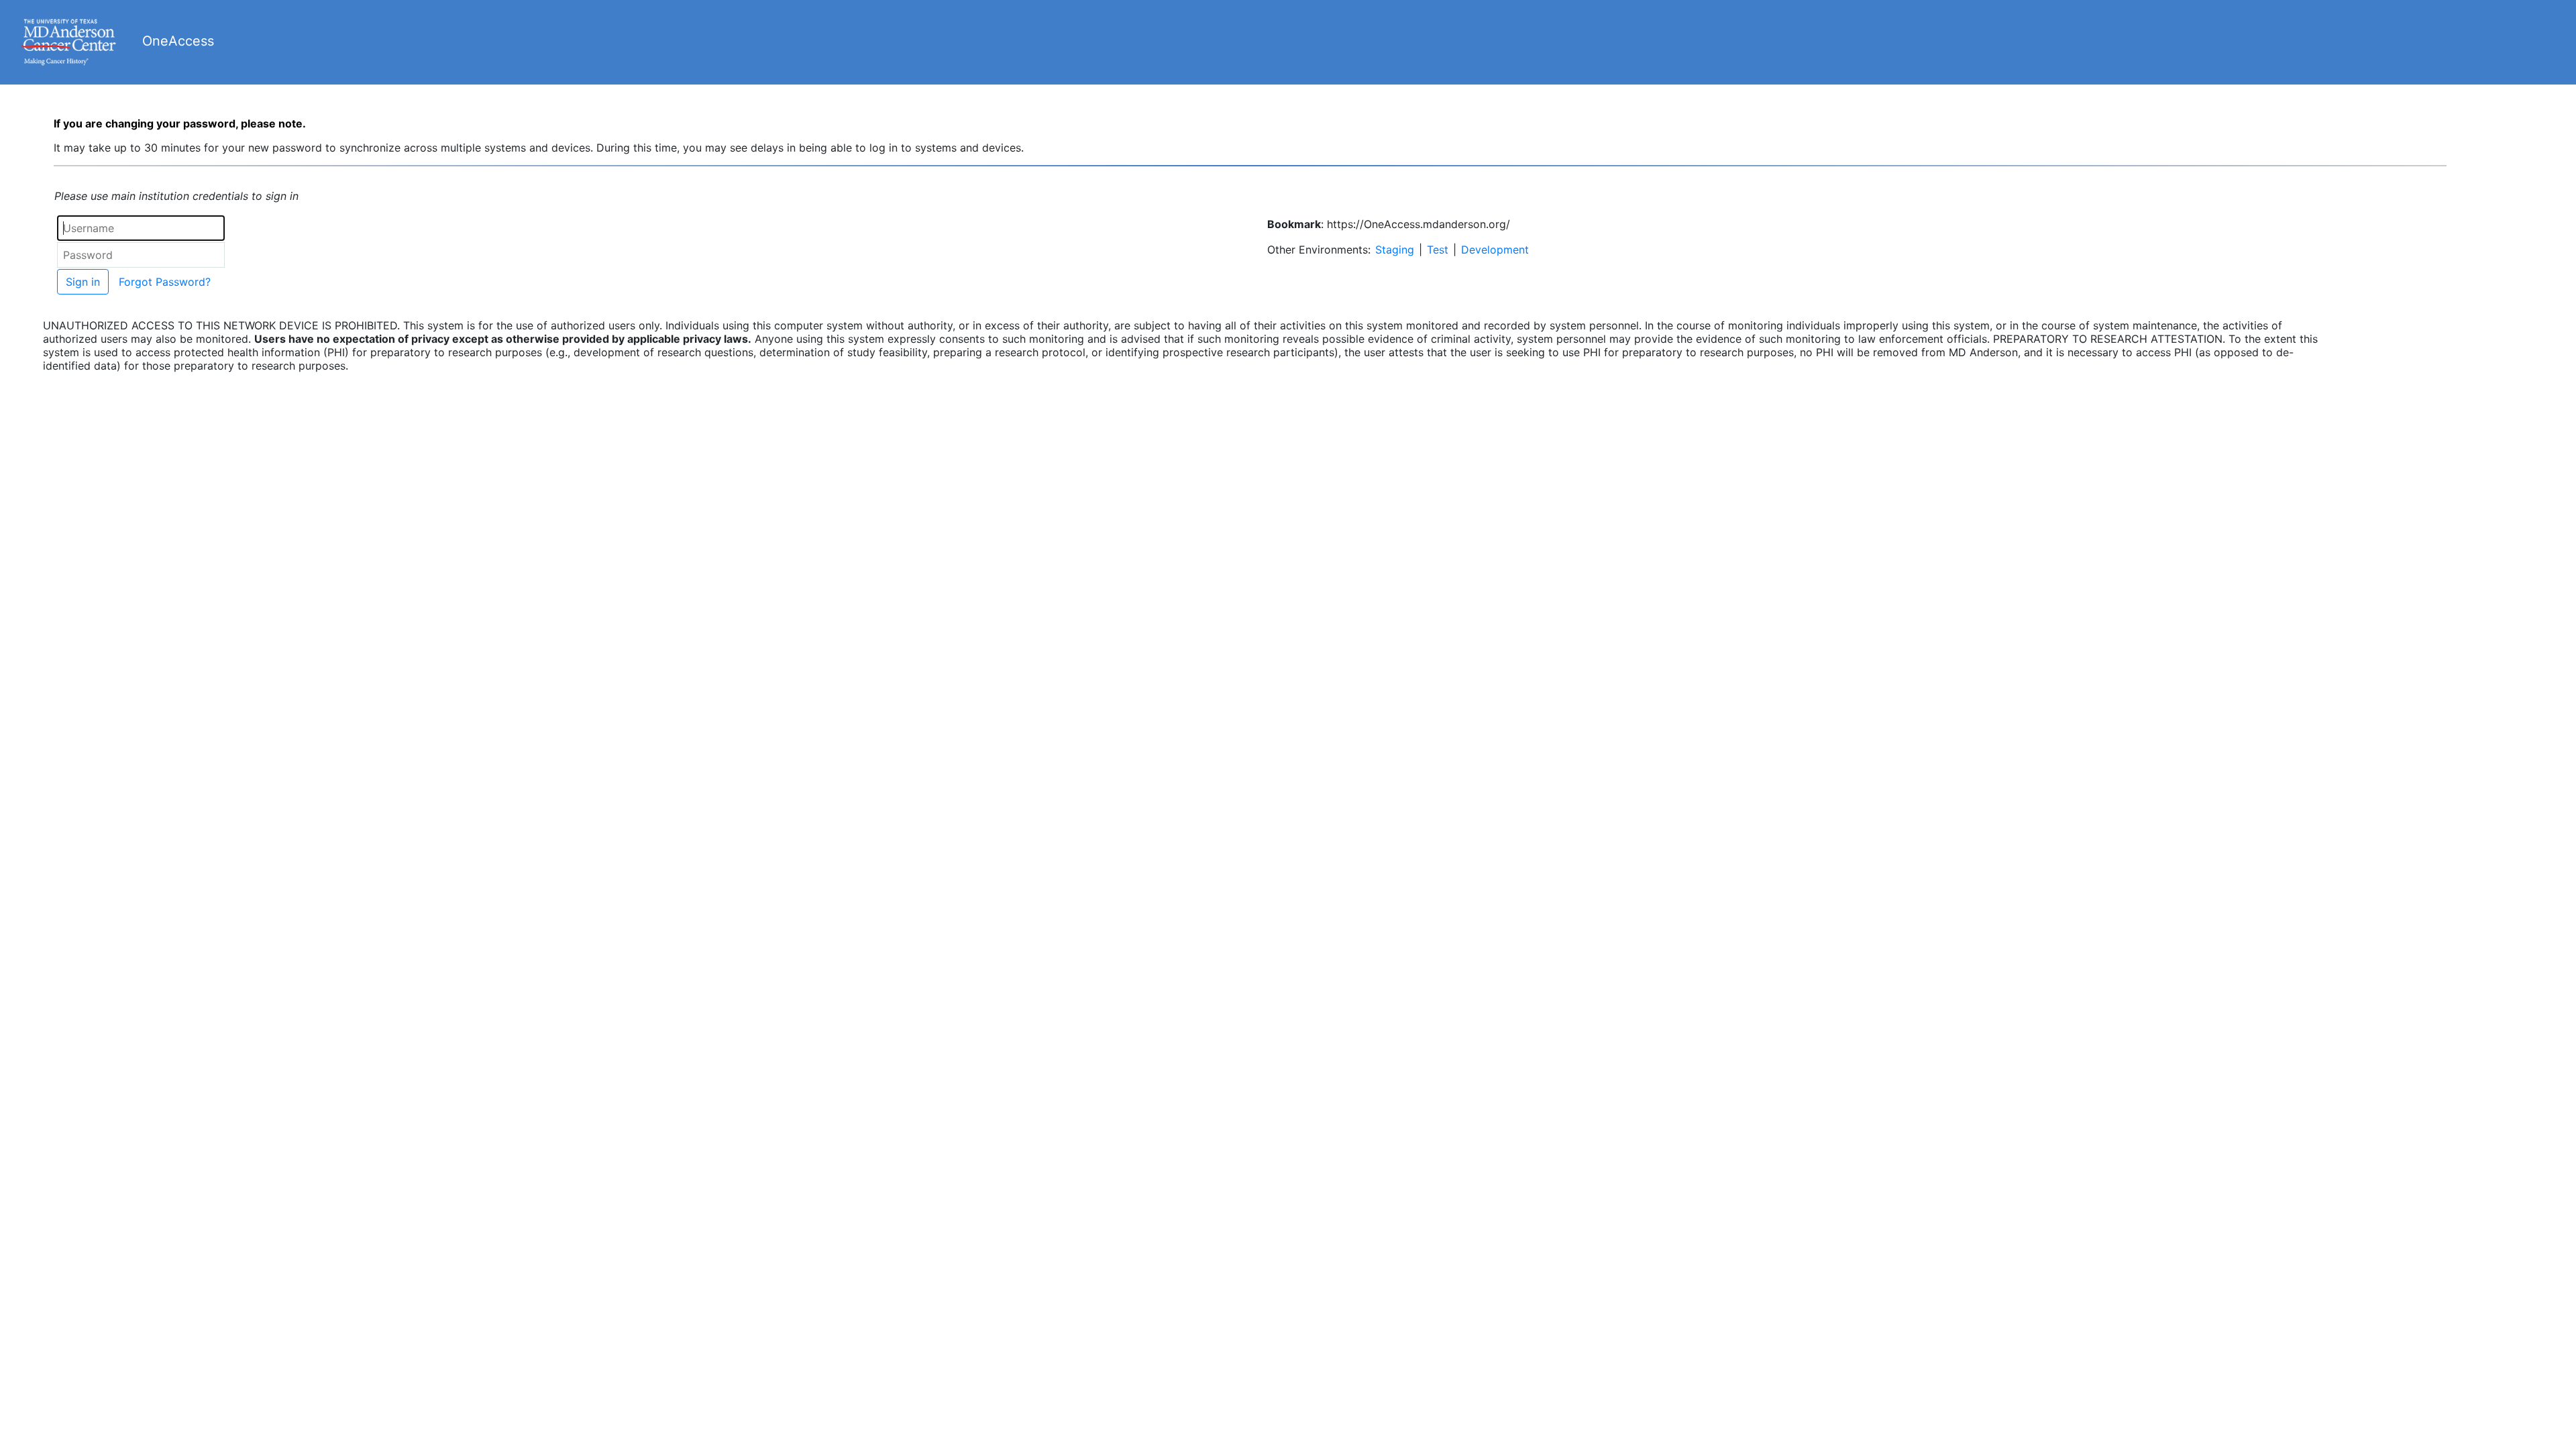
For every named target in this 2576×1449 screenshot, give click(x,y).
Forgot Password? (165, 282)
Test (1438, 250)
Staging (1395, 250)
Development (1495, 250)
